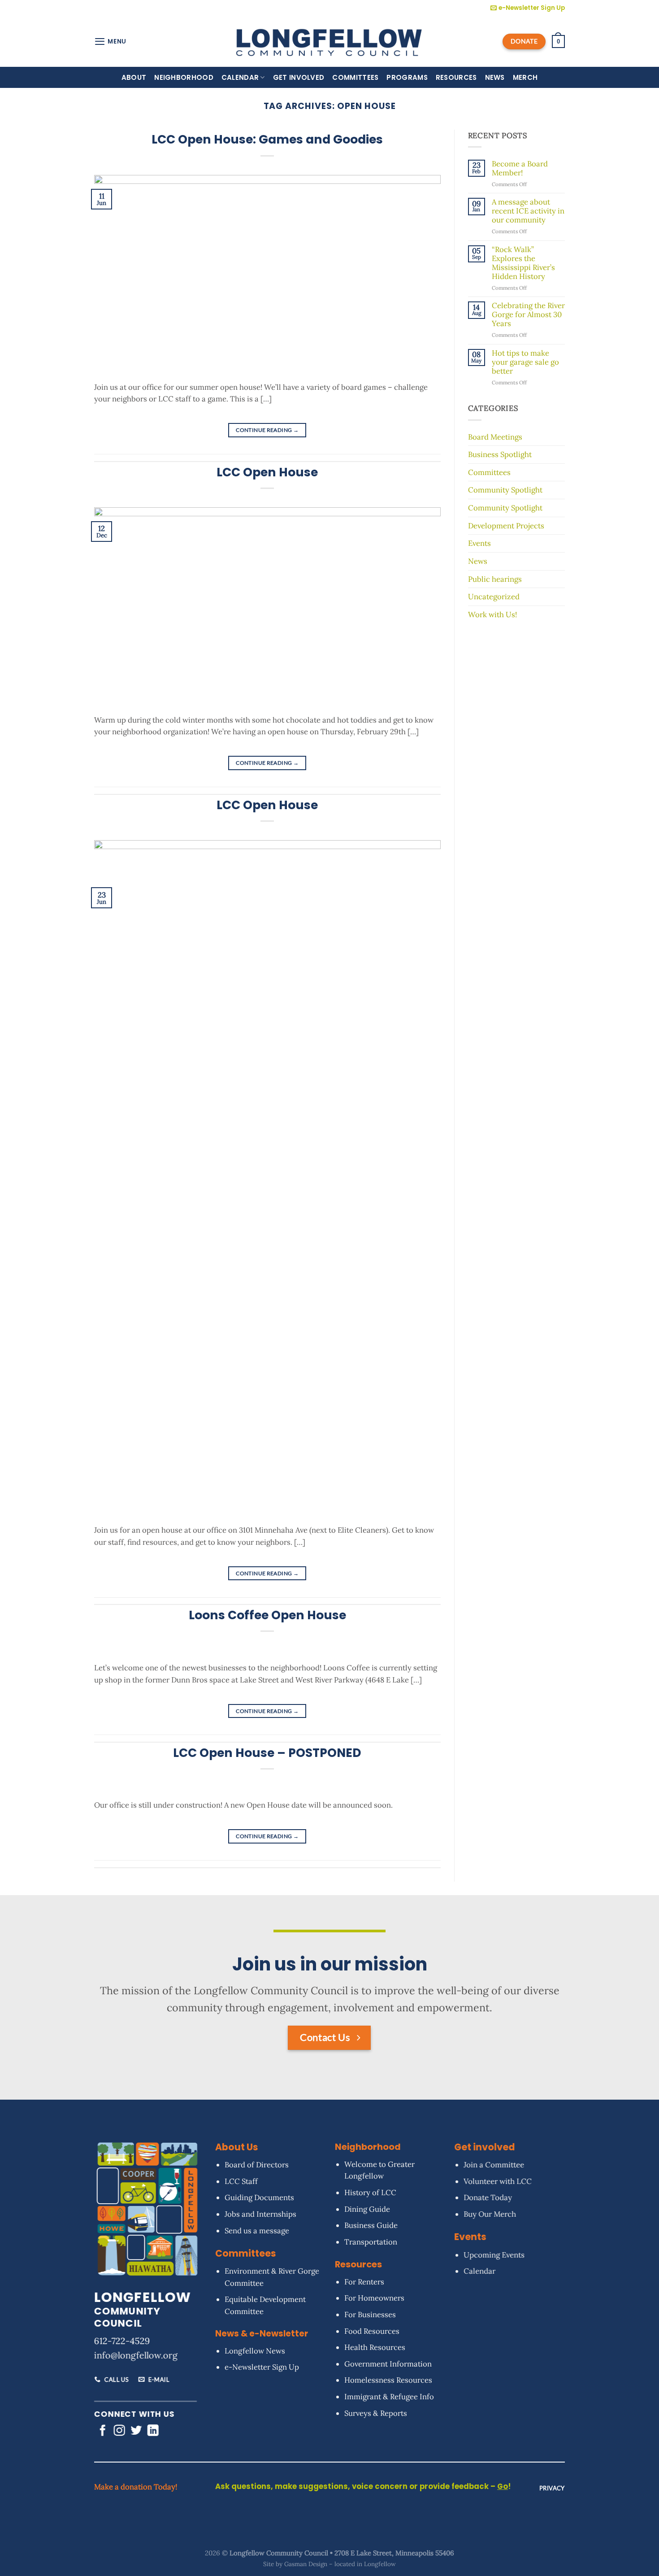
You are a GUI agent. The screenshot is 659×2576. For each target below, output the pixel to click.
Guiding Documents (259, 2198)
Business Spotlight (500, 454)
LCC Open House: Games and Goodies (267, 139)
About (134, 77)
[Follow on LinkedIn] (153, 2432)
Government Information (388, 2364)
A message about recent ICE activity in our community (528, 211)
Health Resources (375, 2347)
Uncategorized (494, 597)
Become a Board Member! (520, 169)
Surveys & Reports (376, 2413)
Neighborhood (184, 77)
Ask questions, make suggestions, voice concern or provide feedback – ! (363, 2487)
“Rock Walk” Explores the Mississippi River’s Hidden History (523, 263)
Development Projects (506, 526)
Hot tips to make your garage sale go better (525, 362)
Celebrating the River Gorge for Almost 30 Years (528, 315)
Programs (407, 77)
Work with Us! (492, 615)
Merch (525, 77)
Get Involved (299, 77)
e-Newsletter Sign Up (262, 2367)
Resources (456, 77)
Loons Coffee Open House (267, 1615)
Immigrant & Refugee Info (389, 2397)
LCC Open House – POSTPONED (267, 1753)
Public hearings (495, 579)
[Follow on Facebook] (102, 2432)
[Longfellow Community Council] (330, 41)
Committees (355, 77)
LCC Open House (267, 472)
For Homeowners (374, 2298)
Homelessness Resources (388, 2380)
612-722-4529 (122, 2341)
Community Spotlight (505, 490)
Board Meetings (495, 437)
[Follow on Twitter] (136, 2432)
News (495, 77)
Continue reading (267, 430)
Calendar (240, 77)
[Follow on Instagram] (119, 2432)
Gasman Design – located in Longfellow (340, 2564)
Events (479, 543)
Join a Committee (494, 2165)
